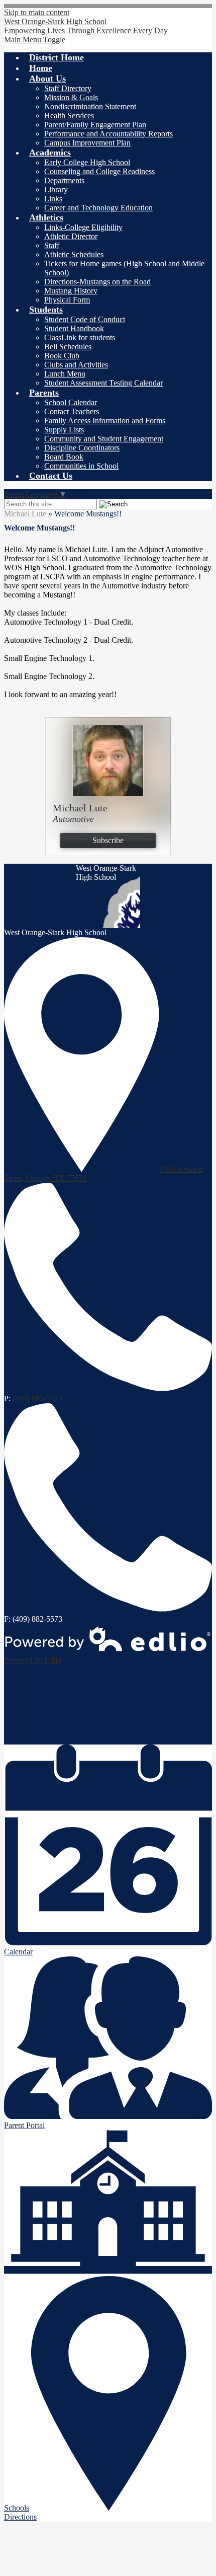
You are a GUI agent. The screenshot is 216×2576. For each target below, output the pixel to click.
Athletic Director (71, 236)
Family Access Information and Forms (105, 421)
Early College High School (87, 162)
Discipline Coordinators (82, 448)
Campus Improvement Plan (87, 143)
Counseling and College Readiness (99, 171)
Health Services (69, 116)
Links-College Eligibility (83, 227)
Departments (64, 180)
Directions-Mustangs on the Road (97, 282)
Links (53, 199)
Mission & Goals (71, 97)
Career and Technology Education (98, 208)
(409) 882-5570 (37, 1398)
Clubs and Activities (76, 365)
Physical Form (67, 300)
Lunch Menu (65, 374)
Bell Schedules (68, 347)
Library (56, 190)
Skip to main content (37, 12)
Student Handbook (74, 328)
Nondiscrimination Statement (90, 106)
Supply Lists (64, 430)
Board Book (64, 457)
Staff (52, 245)
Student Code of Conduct (85, 319)
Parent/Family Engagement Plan (95, 125)
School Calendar (71, 402)
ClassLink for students (80, 337)
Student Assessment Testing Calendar (103, 383)
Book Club (62, 356)
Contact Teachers (72, 411)
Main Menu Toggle (35, 40)
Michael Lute (25, 514)
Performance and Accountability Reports (109, 134)
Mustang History (71, 291)
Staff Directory (68, 88)
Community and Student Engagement (104, 439)
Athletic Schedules (74, 254)
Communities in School (81, 466)
